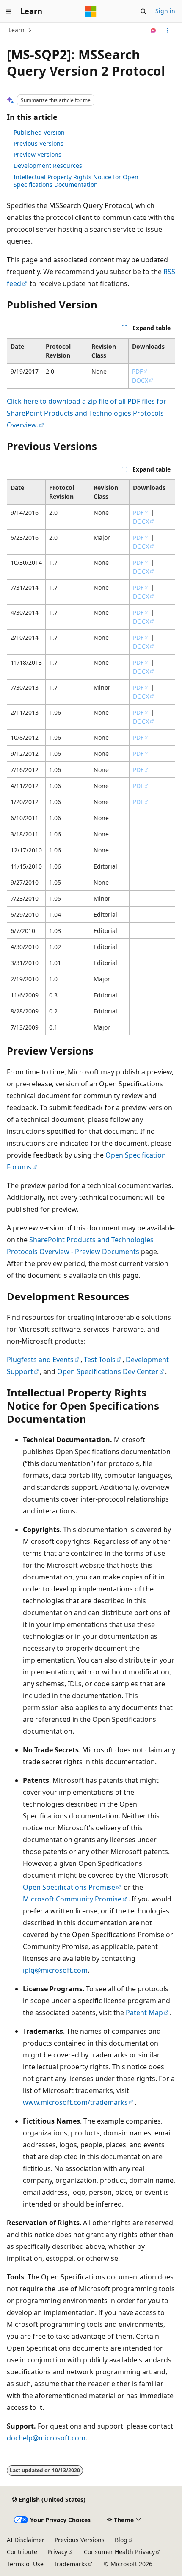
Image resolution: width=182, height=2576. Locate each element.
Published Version (39, 132)
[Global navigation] (8, 11)
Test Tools (100, 1360)
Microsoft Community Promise (72, 1899)
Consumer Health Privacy (119, 2552)
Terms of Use (25, 2564)
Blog (121, 2540)
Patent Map (144, 2012)
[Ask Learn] (153, 31)
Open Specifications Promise (69, 1887)
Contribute (22, 2552)
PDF (137, 371)
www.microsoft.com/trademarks (75, 2102)
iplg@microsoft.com (55, 1970)
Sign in (165, 11)
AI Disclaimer (26, 2540)
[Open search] (143, 11)
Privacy (57, 2552)
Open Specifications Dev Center (108, 1371)
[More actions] (168, 31)
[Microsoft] (91, 11)
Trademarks (70, 2564)
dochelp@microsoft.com (46, 2438)
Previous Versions (39, 143)
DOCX (140, 380)
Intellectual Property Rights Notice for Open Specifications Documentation (76, 181)
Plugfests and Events (40, 1360)
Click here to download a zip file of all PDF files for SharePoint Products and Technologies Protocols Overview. (87, 413)
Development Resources (48, 165)
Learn (17, 30)
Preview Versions (37, 154)
